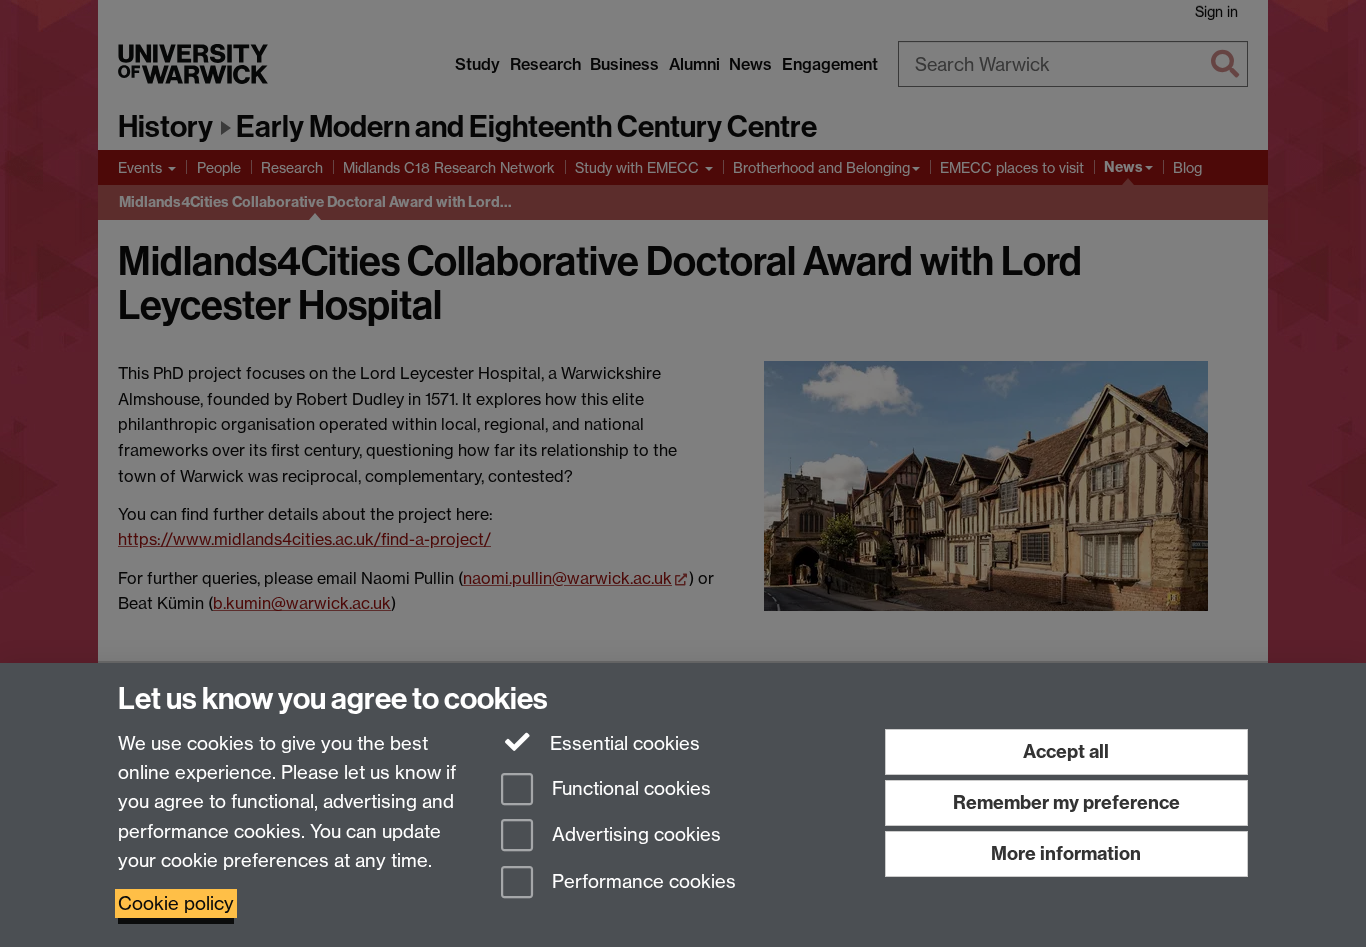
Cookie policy (176, 903)
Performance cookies (641, 882)
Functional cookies (629, 788)
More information (1066, 853)
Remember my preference (1066, 802)
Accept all (1066, 751)
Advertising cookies (634, 835)
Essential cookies (622, 743)
